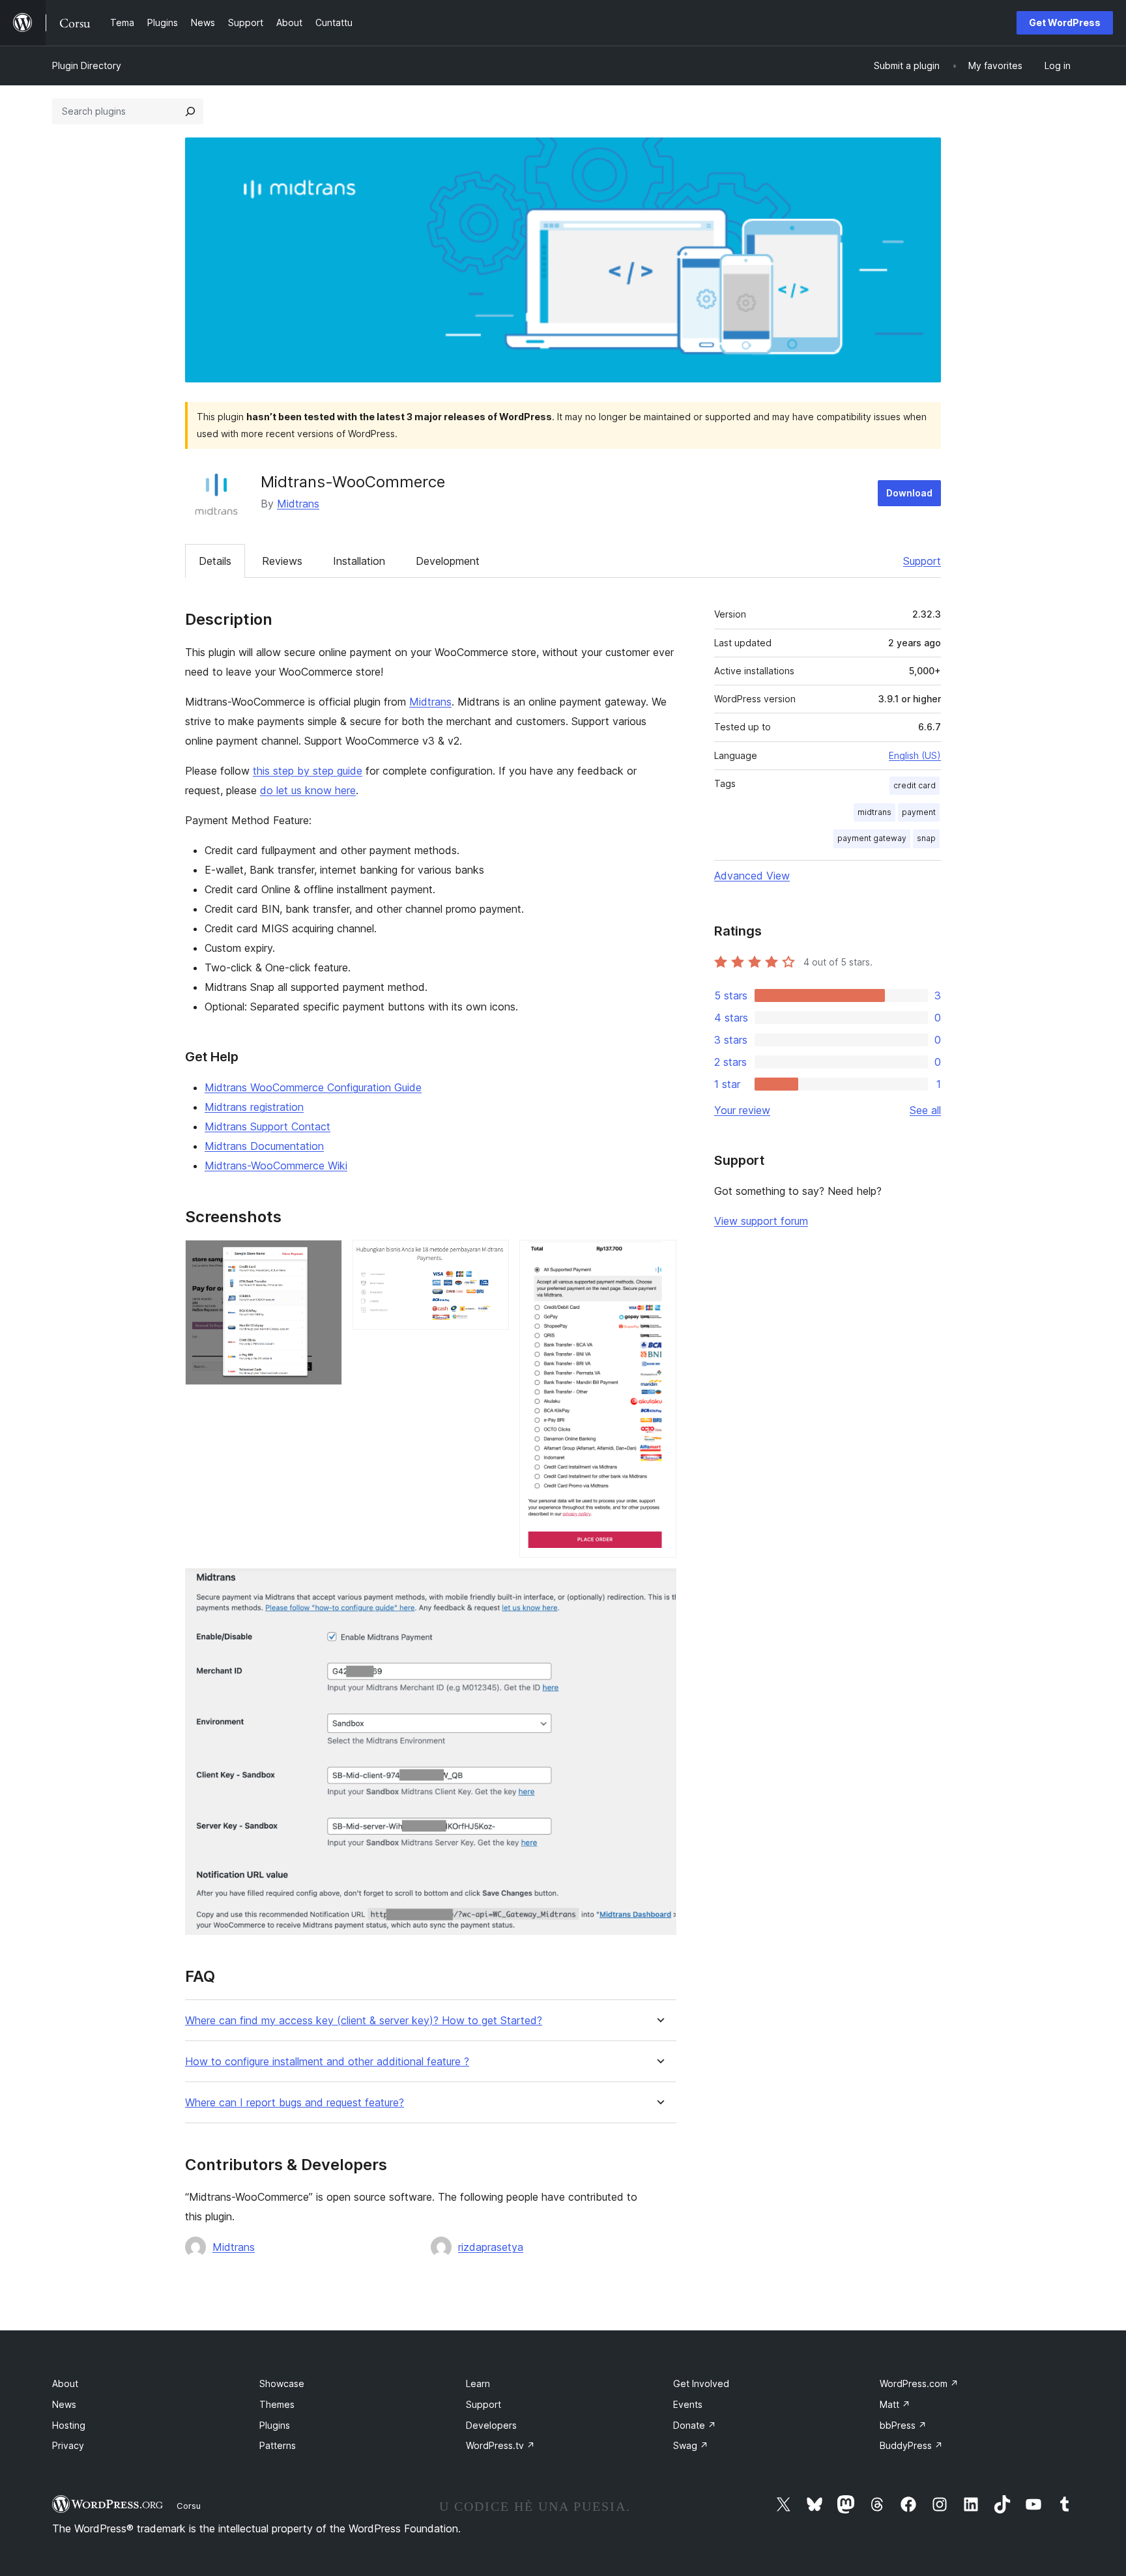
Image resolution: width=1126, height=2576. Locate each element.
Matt (895, 2404)
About (65, 2383)
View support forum (761, 1221)
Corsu (189, 2506)
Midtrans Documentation (264, 1146)
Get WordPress (1065, 22)
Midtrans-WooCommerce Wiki (276, 1166)
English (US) (915, 755)
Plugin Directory (87, 65)
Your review (742, 1110)
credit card (915, 785)
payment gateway (872, 838)
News (64, 2404)
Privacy (68, 2445)
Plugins (275, 2425)
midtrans (874, 812)
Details (215, 561)
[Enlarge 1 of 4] (325, 1257)
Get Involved (701, 2383)
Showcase (282, 2383)
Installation (359, 561)
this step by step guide (308, 771)
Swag (691, 2445)
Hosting (69, 2425)
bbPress (903, 2425)
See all (925, 1110)
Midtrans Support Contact (267, 1126)
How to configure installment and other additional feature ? (327, 2062)
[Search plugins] (190, 111)
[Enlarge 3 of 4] (659, 1257)
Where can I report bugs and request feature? (295, 2103)
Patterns (278, 2445)
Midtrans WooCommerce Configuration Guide (313, 1087)
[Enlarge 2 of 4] (491, 1257)
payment (919, 812)
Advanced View (752, 876)
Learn (478, 2383)
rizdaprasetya (491, 2247)
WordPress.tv (500, 2445)
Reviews (282, 561)
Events (688, 2404)
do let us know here (308, 790)
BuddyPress (911, 2445)
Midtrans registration (254, 1107)
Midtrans (298, 504)
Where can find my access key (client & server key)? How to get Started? (364, 2021)
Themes (277, 2404)
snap (926, 838)
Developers (491, 2425)
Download (909, 493)
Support (922, 561)
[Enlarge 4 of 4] (659, 1586)
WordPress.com (919, 2383)
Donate (695, 2425)
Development (448, 561)
